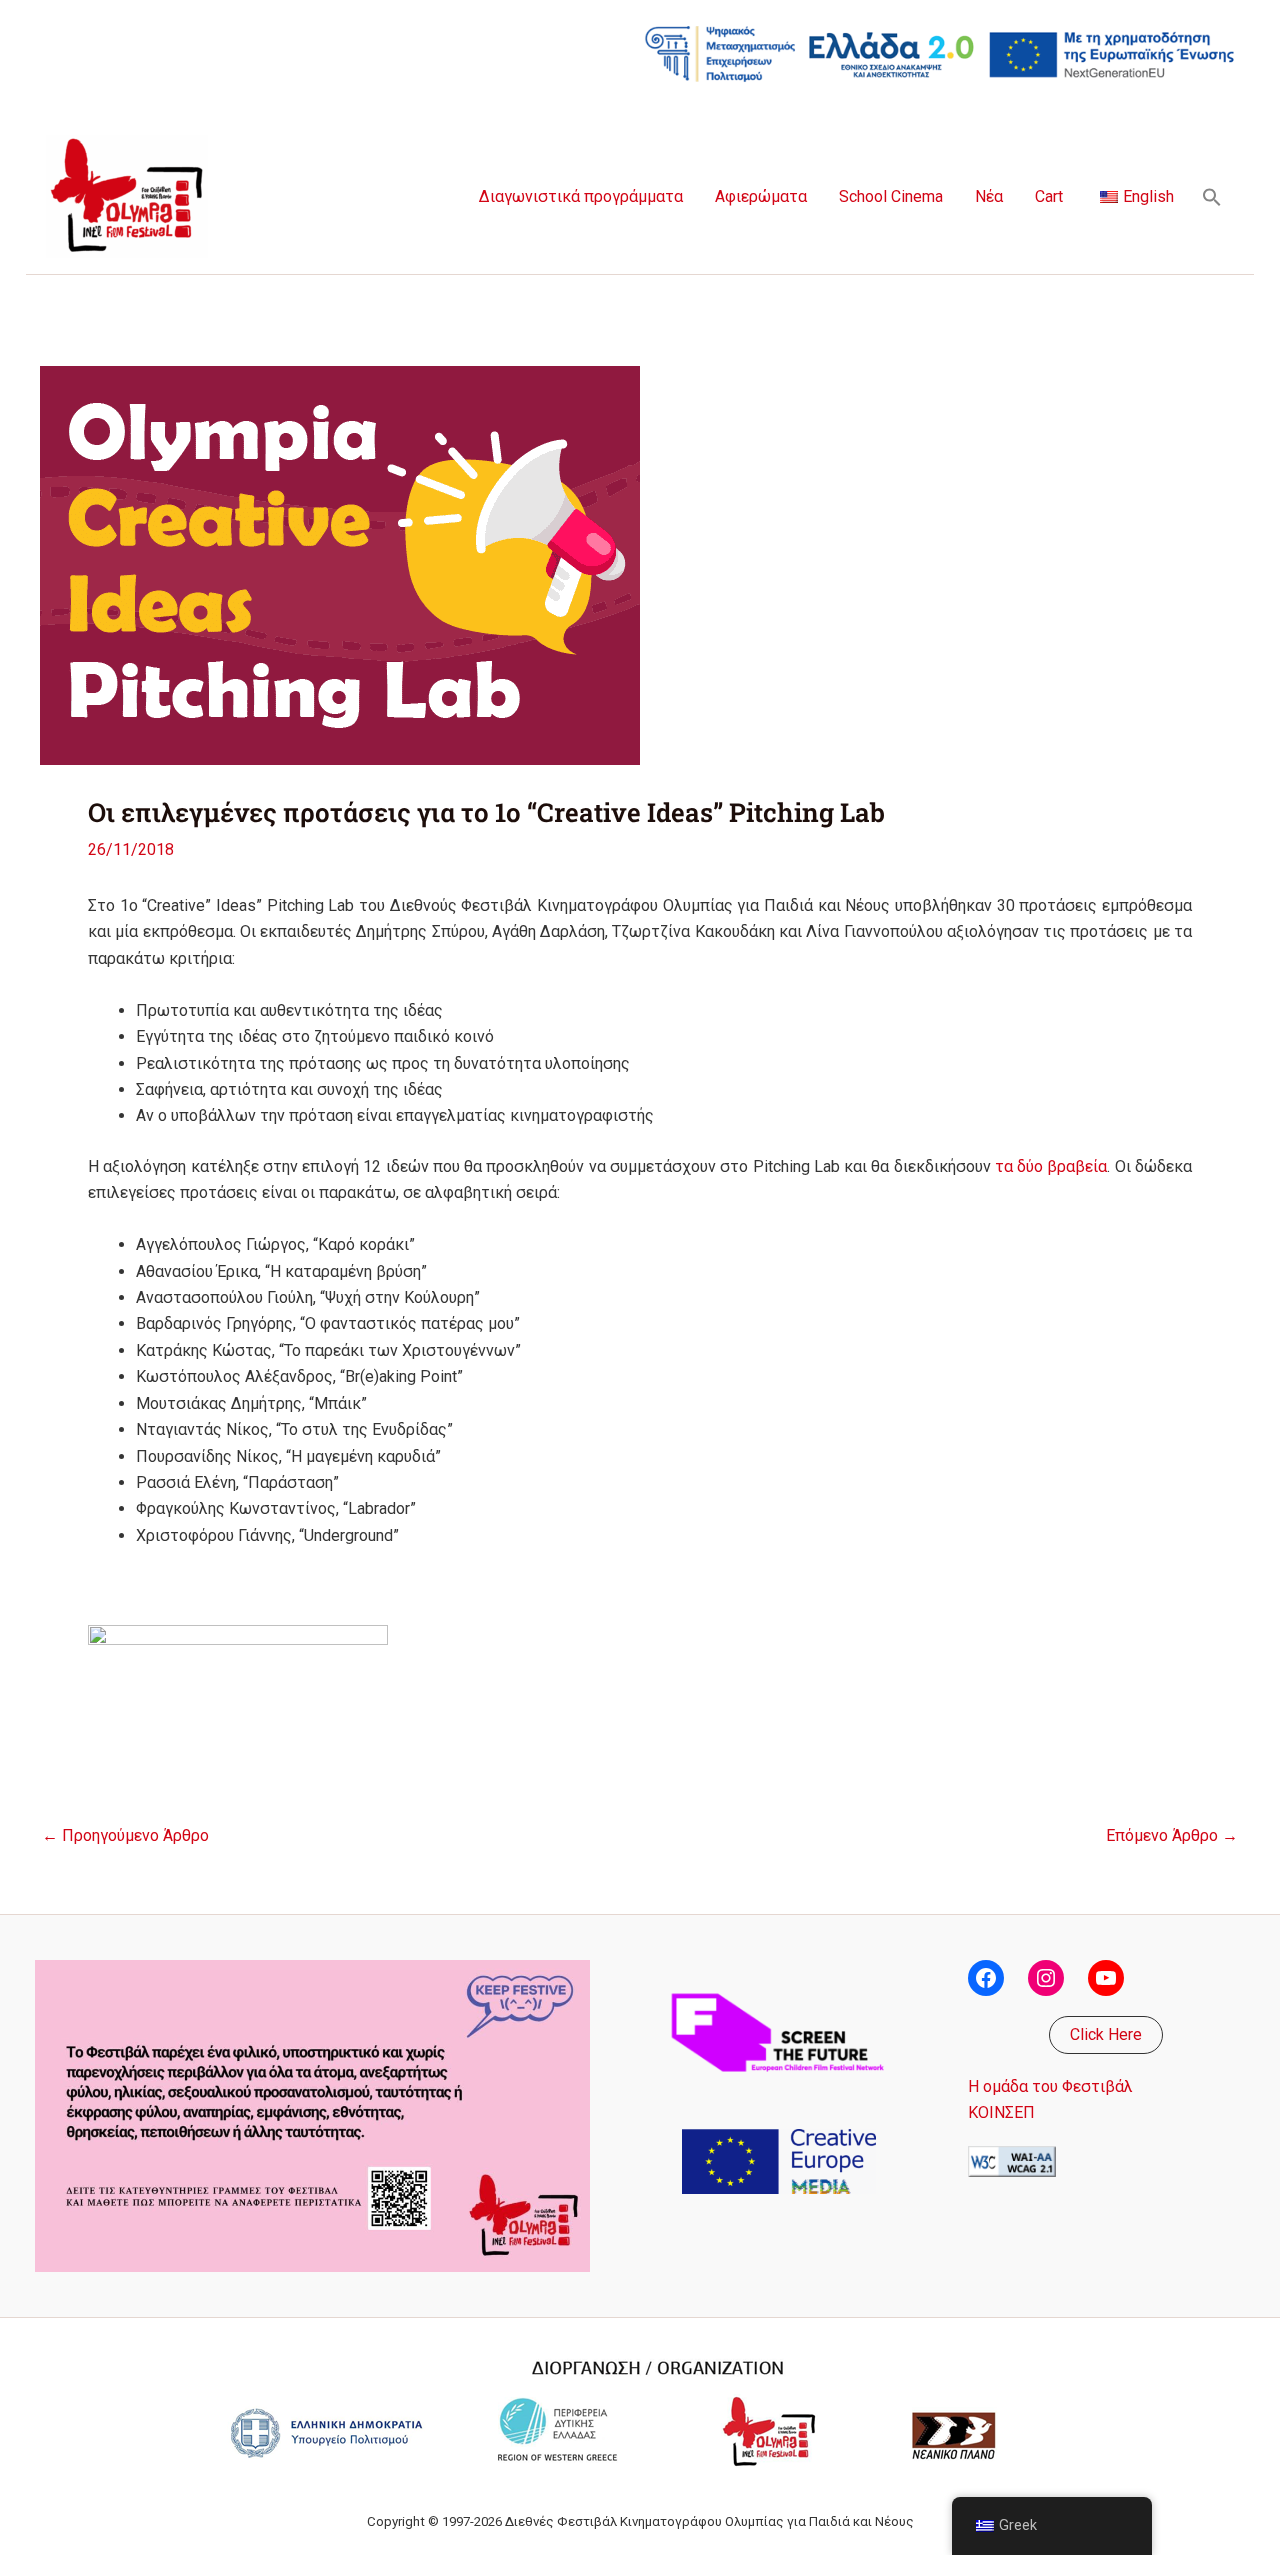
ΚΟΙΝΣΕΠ (1001, 2112)
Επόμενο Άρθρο (1172, 1836)
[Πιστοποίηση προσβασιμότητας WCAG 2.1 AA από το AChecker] (1012, 2160)
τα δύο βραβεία (1051, 1166)
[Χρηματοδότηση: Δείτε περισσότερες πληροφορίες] (940, 52)
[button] (1212, 197)
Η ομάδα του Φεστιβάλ (1050, 2086)
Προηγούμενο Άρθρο (125, 1836)
